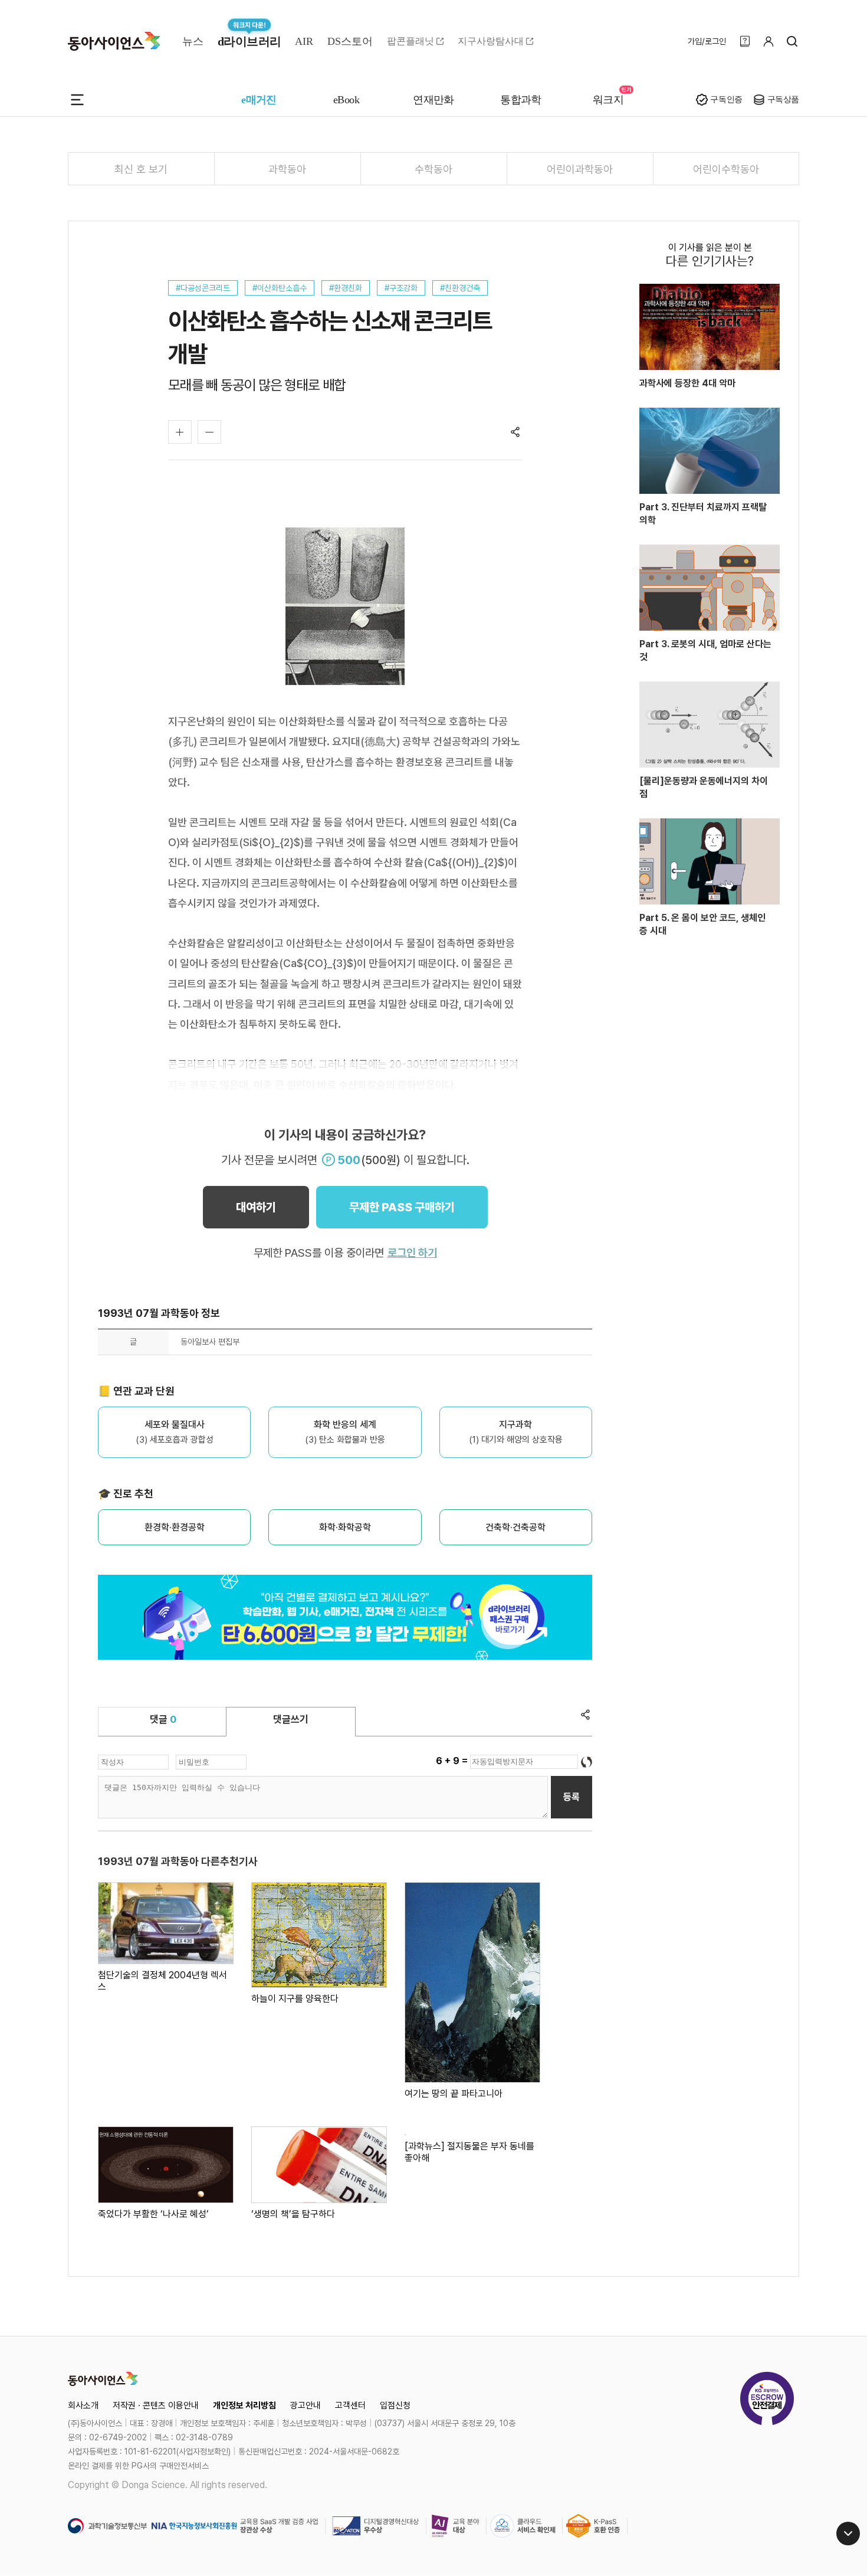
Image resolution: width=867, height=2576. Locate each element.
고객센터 (350, 2405)
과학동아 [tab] (287, 169)
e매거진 (259, 100)
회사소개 (83, 2405)
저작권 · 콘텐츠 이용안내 (156, 2405)
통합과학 (521, 100)
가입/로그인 (707, 41)
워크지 (608, 100)
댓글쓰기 (291, 1719)
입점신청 (395, 2405)
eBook (346, 100)
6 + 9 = (453, 1761)
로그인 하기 (412, 1253)
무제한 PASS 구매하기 (402, 1207)
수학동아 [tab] (433, 169)
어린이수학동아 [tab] (726, 169)
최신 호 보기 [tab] (141, 169)
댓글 (163, 1719)
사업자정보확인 (203, 2452)
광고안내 (306, 2405)
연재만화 (433, 100)
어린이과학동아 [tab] (580, 169)
